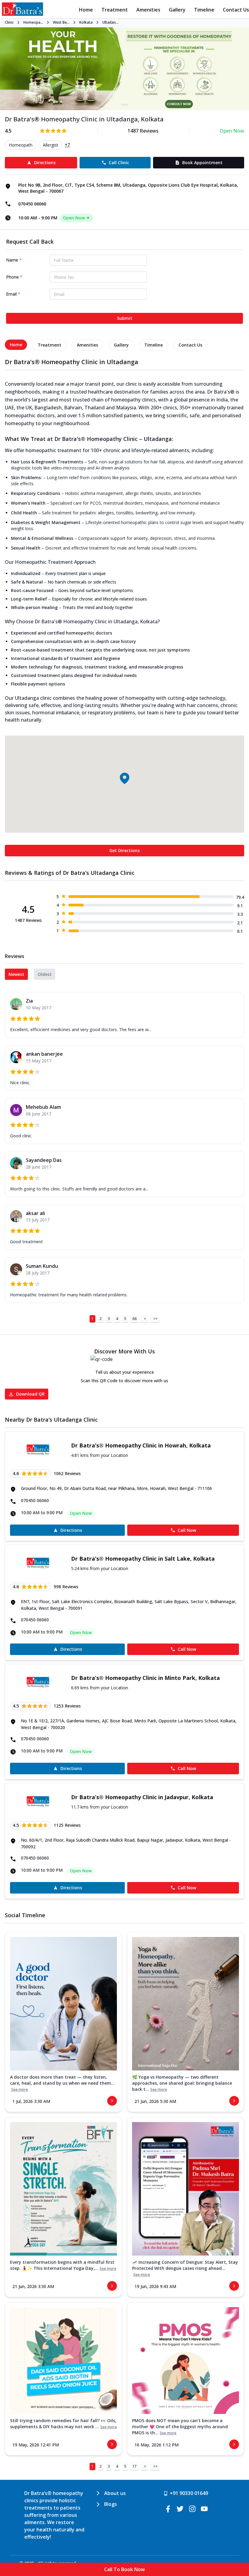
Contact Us (236, 10)
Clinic (9, 22)
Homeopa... (33, 22)
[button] (124, 778)
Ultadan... (110, 22)
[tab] (16, 345)
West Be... (61, 22)
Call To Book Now (124, 2569)
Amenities (148, 10)
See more (20, 2090)
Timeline (204, 10)
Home (86, 10)
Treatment (115, 10)
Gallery (177, 10)
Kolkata (86, 22)
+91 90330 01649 (189, 2493)
